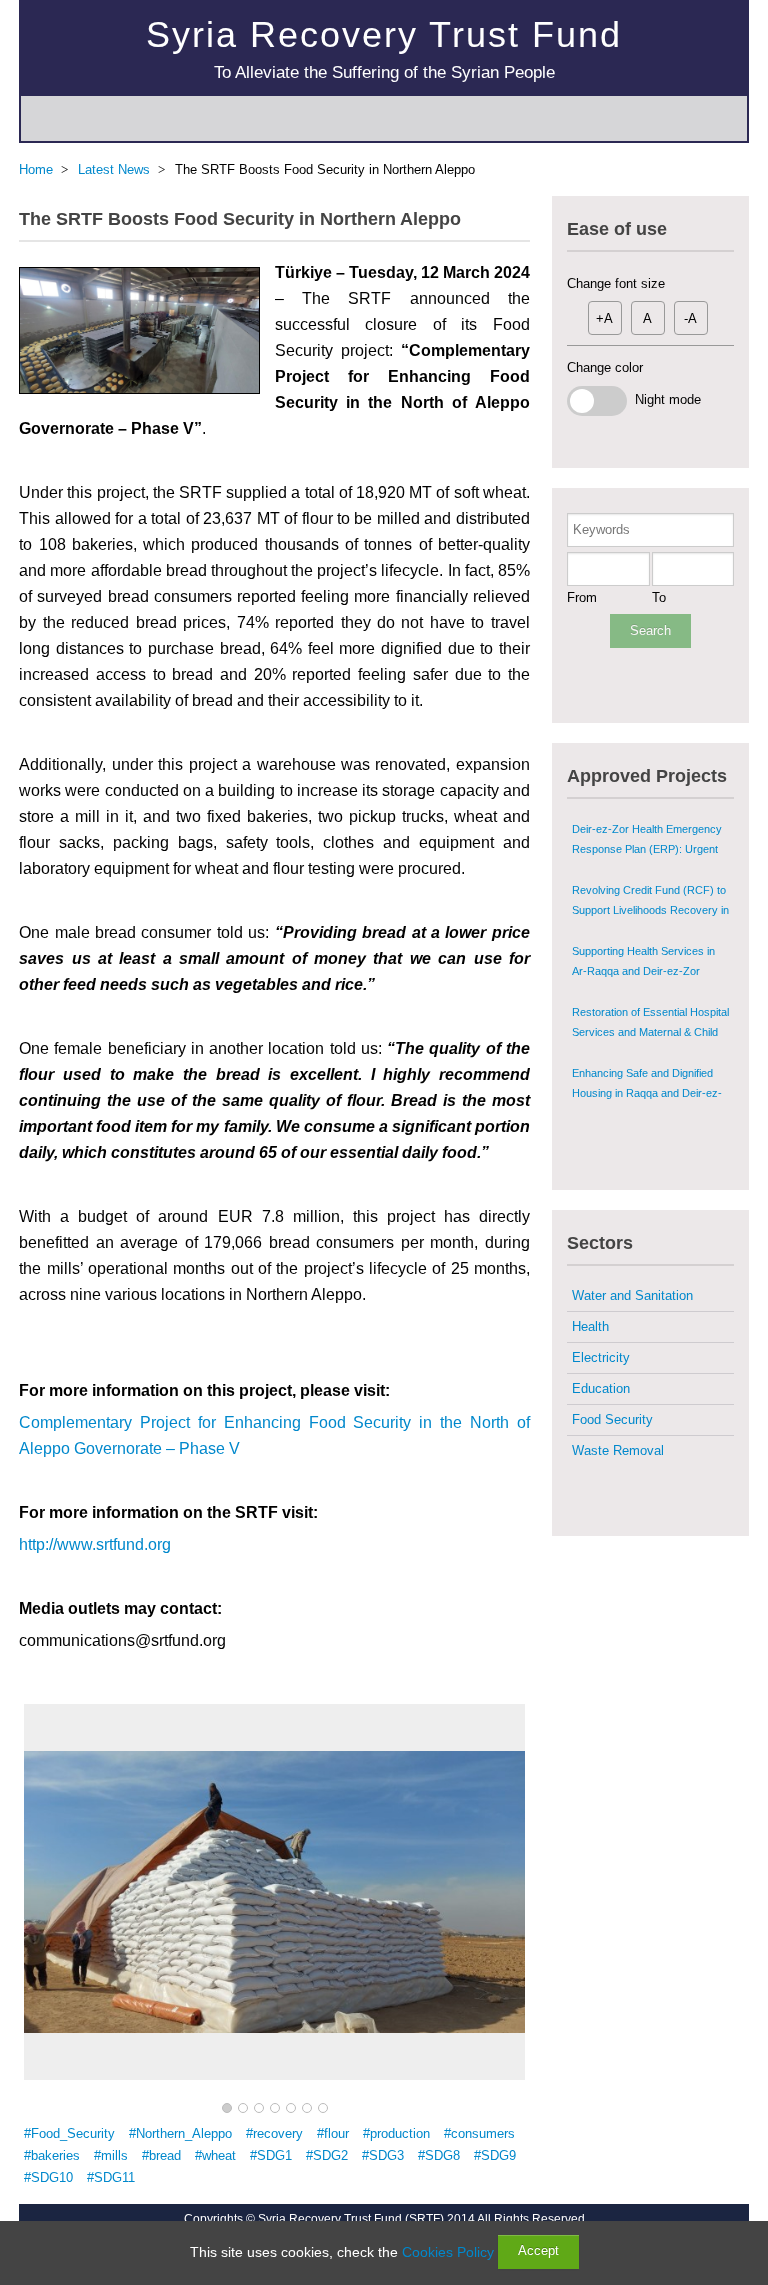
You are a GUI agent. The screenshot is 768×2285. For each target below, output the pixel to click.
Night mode (664, 399)
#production (396, 2133)
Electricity (601, 1357)
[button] (227, 2109)
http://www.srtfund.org (95, 1544)
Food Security (612, 1419)
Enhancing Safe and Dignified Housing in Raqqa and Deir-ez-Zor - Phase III (647, 1093)
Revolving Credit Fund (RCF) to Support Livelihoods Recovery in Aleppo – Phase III (650, 910)
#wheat (215, 2155)
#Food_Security (69, 2133)
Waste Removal (618, 1450)
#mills (111, 2155)
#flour (333, 2133)
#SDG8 (439, 2155)
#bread (161, 2155)
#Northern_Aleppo (180, 2133)
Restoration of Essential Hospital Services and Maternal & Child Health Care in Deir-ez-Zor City (650, 1032)
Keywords (601, 529)
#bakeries (52, 2155)
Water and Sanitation (632, 1295)
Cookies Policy (448, 2252)
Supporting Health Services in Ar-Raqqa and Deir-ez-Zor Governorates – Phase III (643, 971)
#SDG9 (495, 2155)
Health (590, 1326)
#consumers (479, 2133)
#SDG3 (383, 2155)
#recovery (274, 2133)
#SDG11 (111, 2177)
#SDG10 (48, 2177)
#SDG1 (271, 2155)
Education (601, 1388)
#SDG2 (327, 2155)
